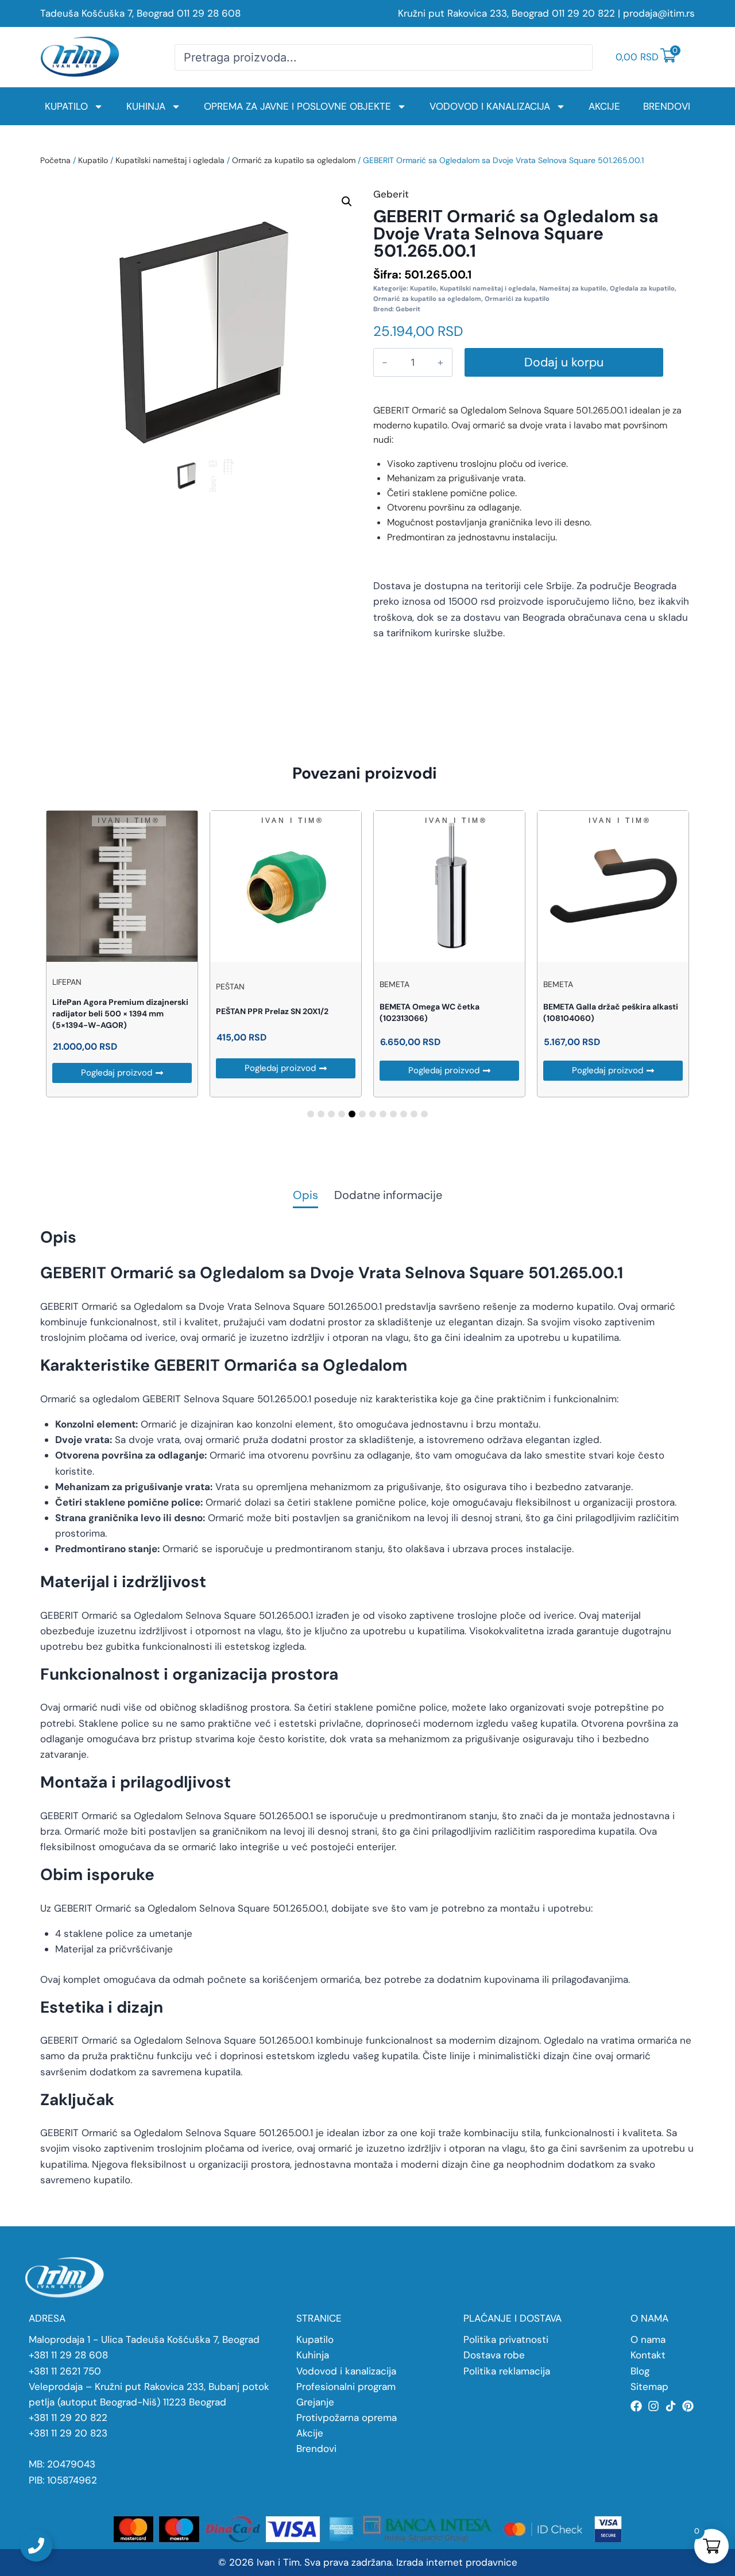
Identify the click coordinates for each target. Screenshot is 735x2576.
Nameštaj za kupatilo (573, 288)
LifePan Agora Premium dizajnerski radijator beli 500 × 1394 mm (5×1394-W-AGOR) (120, 1014)
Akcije (604, 106)
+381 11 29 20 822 (68, 2418)
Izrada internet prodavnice (457, 2562)
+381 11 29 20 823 (68, 2433)
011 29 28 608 (209, 13)
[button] (347, 202)
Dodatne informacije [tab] (388, 1196)
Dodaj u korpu (564, 362)
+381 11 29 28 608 (68, 2355)
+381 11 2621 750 (65, 2371)
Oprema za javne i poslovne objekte (297, 106)
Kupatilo (66, 106)
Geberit (408, 309)
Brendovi (667, 106)
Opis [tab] (305, 1196)
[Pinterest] (688, 2406)
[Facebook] (636, 2406)
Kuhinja (146, 106)
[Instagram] (653, 2406)
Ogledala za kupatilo (642, 288)
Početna (55, 160)
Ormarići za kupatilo (517, 299)
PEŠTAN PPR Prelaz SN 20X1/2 (272, 1011)
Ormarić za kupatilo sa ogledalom (294, 160)
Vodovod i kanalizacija (490, 106)
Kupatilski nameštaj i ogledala (170, 160)
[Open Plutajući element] (36, 2546)
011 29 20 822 (583, 13)
